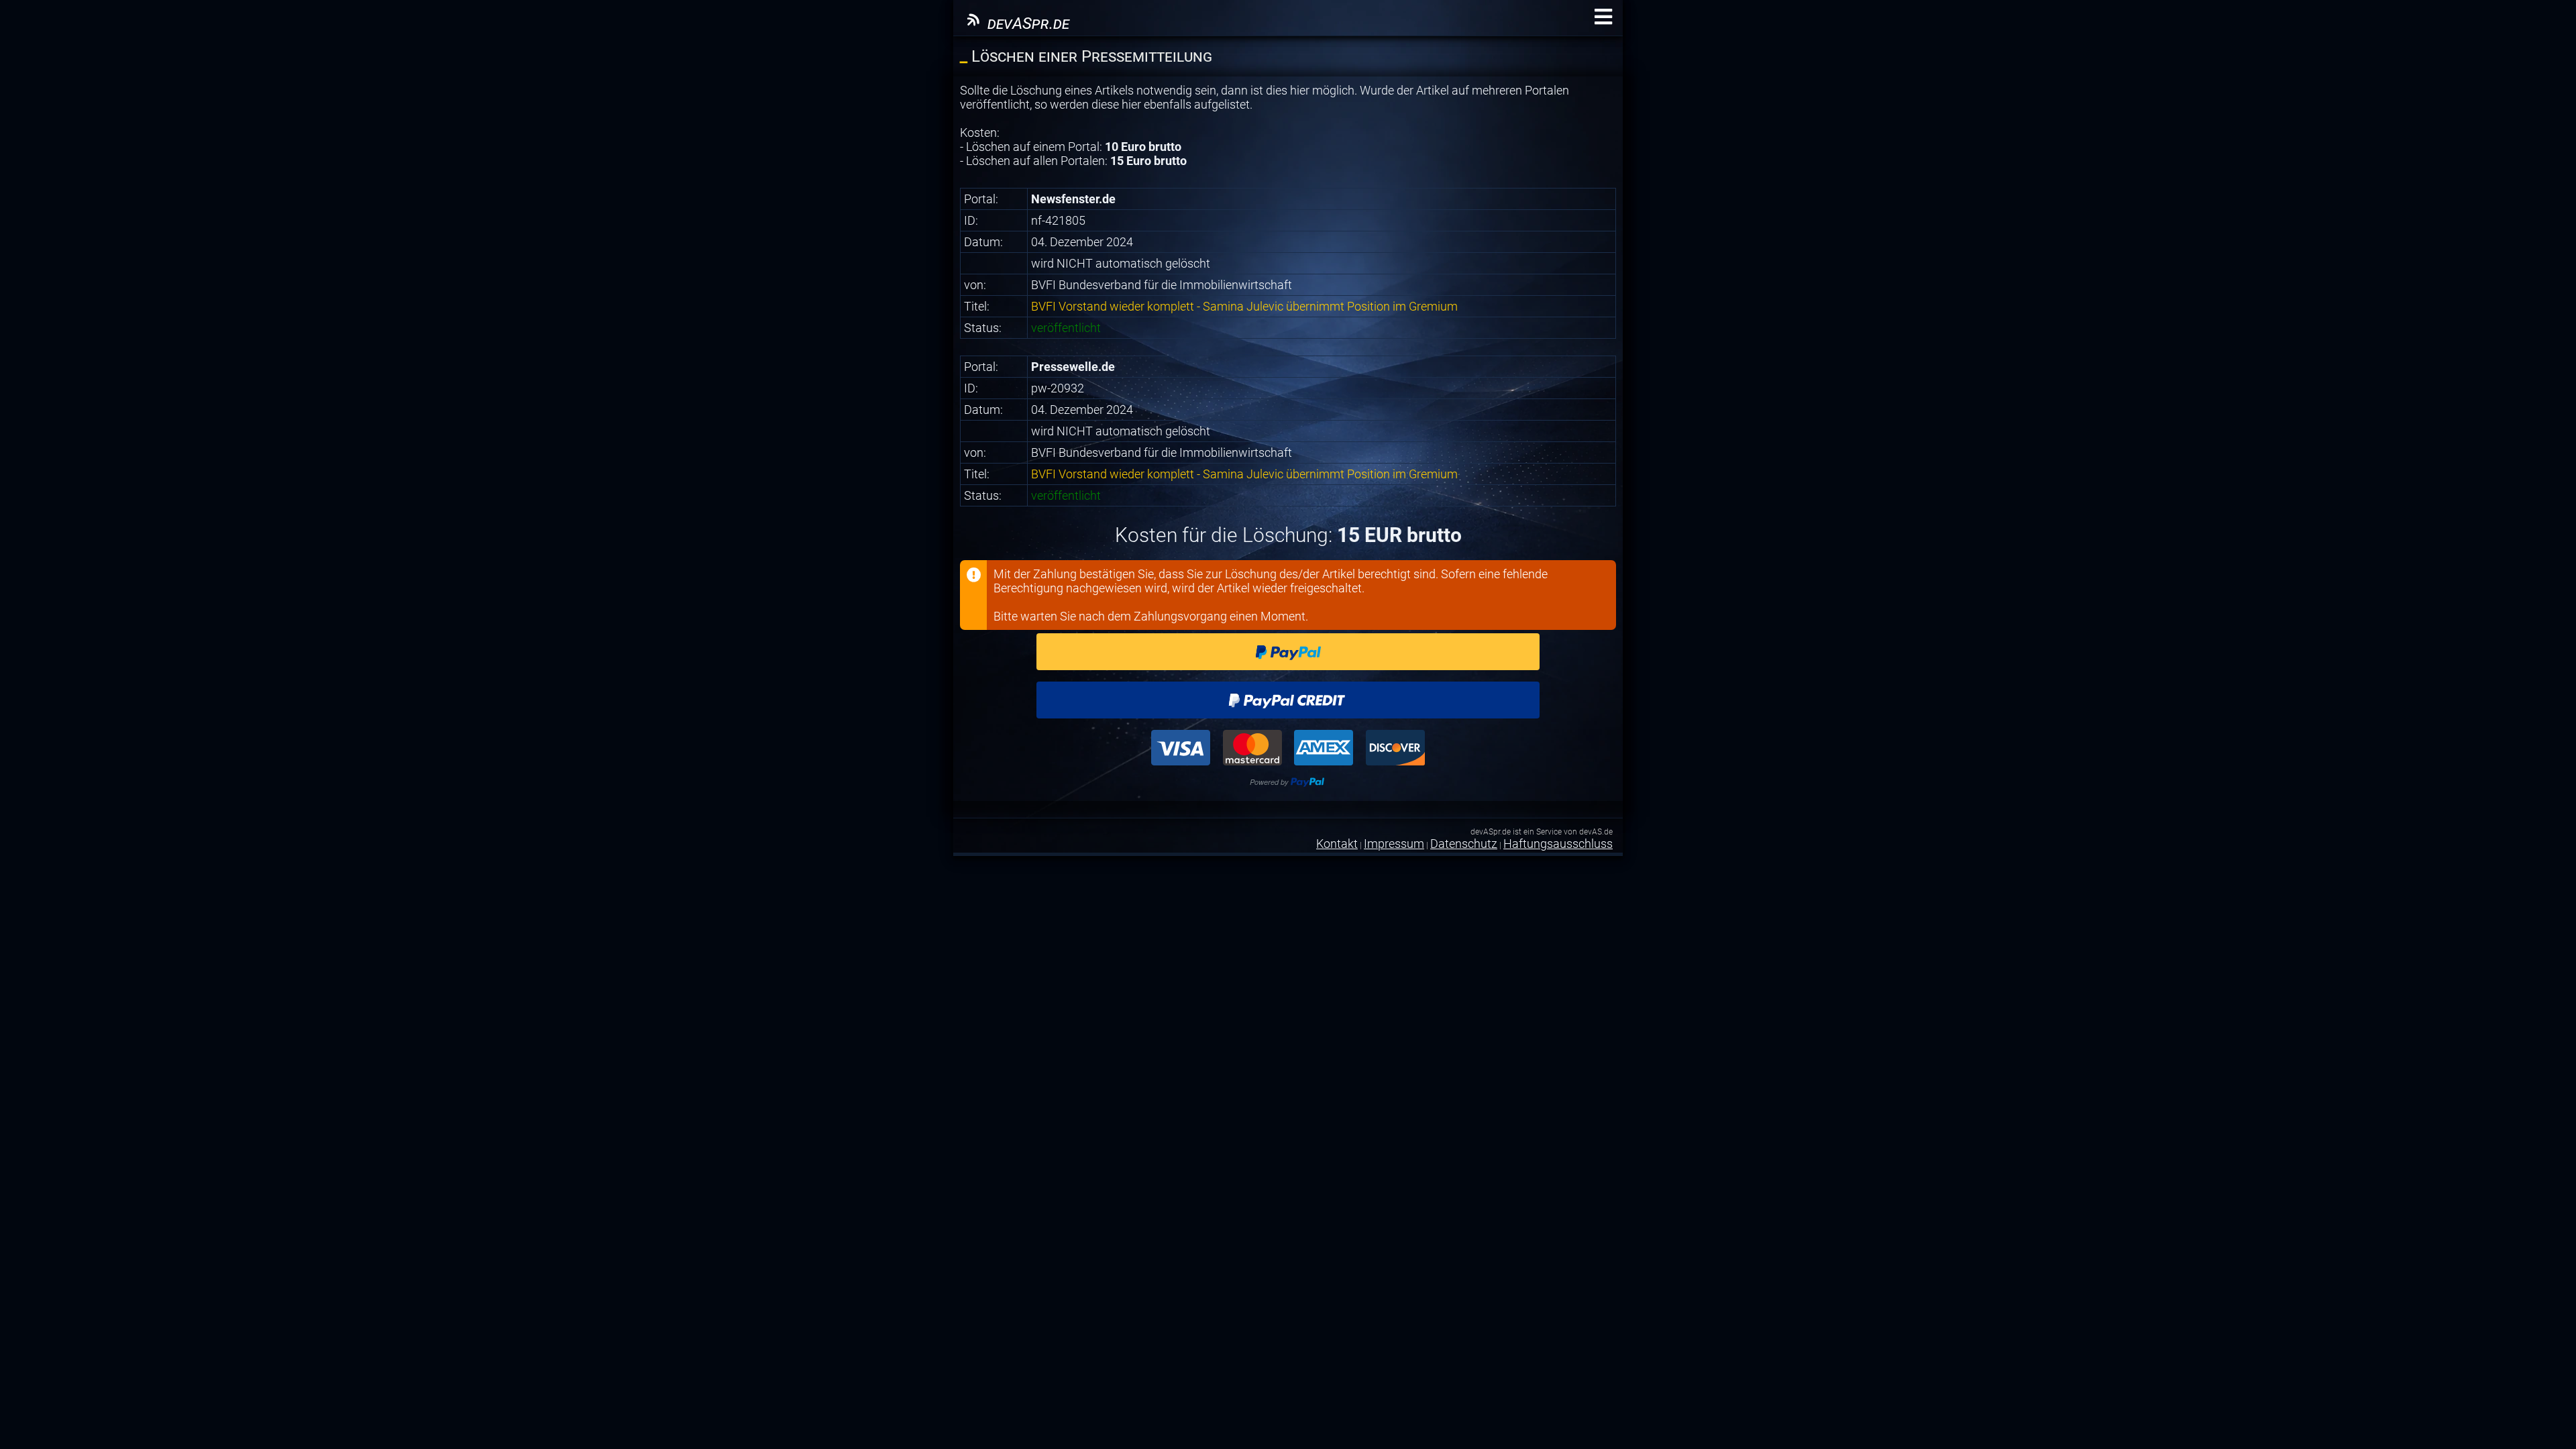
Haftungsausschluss (1558, 844)
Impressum (1394, 844)
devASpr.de (1026, 23)
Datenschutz (1464, 844)
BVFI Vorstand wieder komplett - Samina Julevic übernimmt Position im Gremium (1244, 306)
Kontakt (1337, 844)
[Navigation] (1603, 17)
